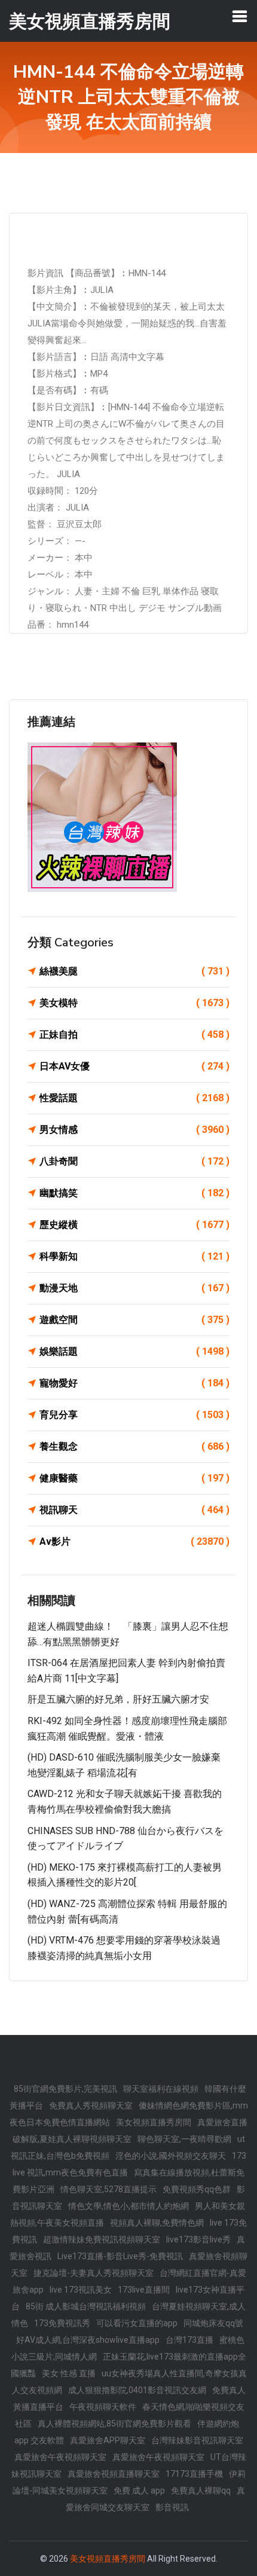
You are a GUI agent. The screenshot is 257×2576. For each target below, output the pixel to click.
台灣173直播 (189, 2340)
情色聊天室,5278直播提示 (108, 2189)
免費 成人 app (139, 2491)
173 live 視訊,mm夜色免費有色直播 (129, 2164)
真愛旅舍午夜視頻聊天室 (60, 2457)
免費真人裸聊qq (201, 2491)
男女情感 (134, 1130)
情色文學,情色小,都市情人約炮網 (128, 2206)
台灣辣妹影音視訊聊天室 (197, 2440)
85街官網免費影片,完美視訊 (65, 2089)
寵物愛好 (134, 1383)
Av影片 (134, 1541)
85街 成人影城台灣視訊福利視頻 (86, 2306)
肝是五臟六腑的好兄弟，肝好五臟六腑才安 (118, 1699)
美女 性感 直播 (69, 2373)
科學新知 (134, 1256)
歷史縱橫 (134, 1225)
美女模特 (134, 1003)
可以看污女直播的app (137, 2323)
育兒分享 (134, 1415)
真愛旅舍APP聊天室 (108, 2440)
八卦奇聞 (134, 1161)
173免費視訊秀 (62, 2323)
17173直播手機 (194, 2474)
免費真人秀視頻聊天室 (91, 2106)
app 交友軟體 (39, 2440)
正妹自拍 (134, 1035)
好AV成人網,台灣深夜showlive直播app (88, 2340)
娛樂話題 (134, 1351)
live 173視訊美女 (81, 2290)
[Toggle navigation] (240, 16)
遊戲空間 (134, 1320)
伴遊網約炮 (218, 2424)
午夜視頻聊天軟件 (103, 2407)
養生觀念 (134, 1446)
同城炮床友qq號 (213, 2323)
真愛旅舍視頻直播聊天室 (114, 2474)
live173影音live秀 (198, 2239)
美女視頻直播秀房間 (154, 2122)
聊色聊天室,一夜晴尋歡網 (184, 2139)
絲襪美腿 (134, 971)
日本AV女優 (134, 1066)
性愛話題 (134, 1098)
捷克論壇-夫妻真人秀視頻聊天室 (94, 2273)
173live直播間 (144, 2290)
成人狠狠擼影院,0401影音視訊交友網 (137, 2390)
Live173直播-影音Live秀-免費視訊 (120, 2256)
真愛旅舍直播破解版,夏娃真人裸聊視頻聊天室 (130, 2131)
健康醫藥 (134, 1478)
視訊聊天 (134, 1510)
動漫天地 (134, 1288)
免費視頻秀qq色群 (197, 2189)
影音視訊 (172, 2507)
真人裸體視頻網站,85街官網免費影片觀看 (114, 2424)
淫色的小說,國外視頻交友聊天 (171, 2156)
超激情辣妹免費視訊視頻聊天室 (102, 2239)
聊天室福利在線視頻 (161, 2089)
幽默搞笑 (134, 1193)
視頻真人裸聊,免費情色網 (157, 2223)
